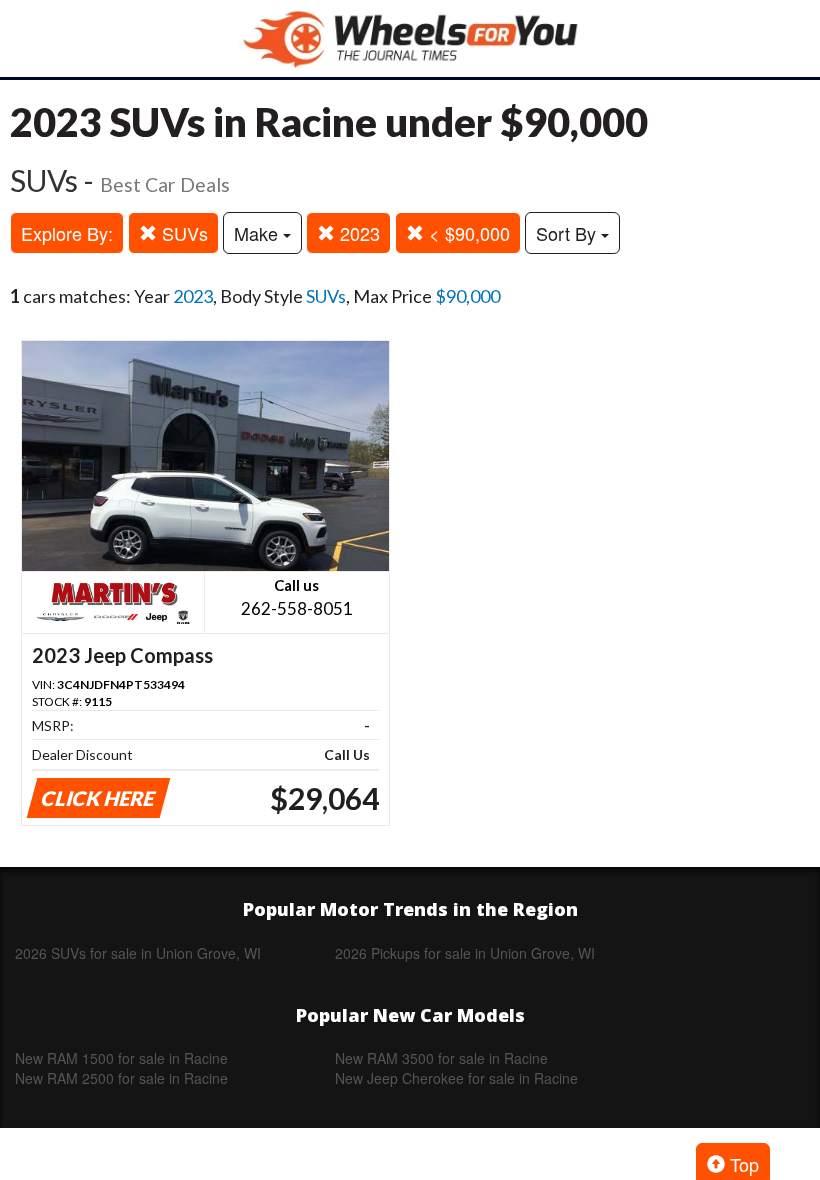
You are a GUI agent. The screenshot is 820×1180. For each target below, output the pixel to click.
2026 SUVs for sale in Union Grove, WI (138, 953)
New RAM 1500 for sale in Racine (121, 1058)
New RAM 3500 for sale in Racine (441, 1058)
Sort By (568, 233)
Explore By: (67, 233)
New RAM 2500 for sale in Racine (121, 1078)
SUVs (182, 233)
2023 (357, 233)
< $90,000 (467, 233)
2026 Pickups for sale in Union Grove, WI (465, 953)
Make (258, 233)
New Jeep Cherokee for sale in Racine (456, 1078)
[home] (410, 38)
